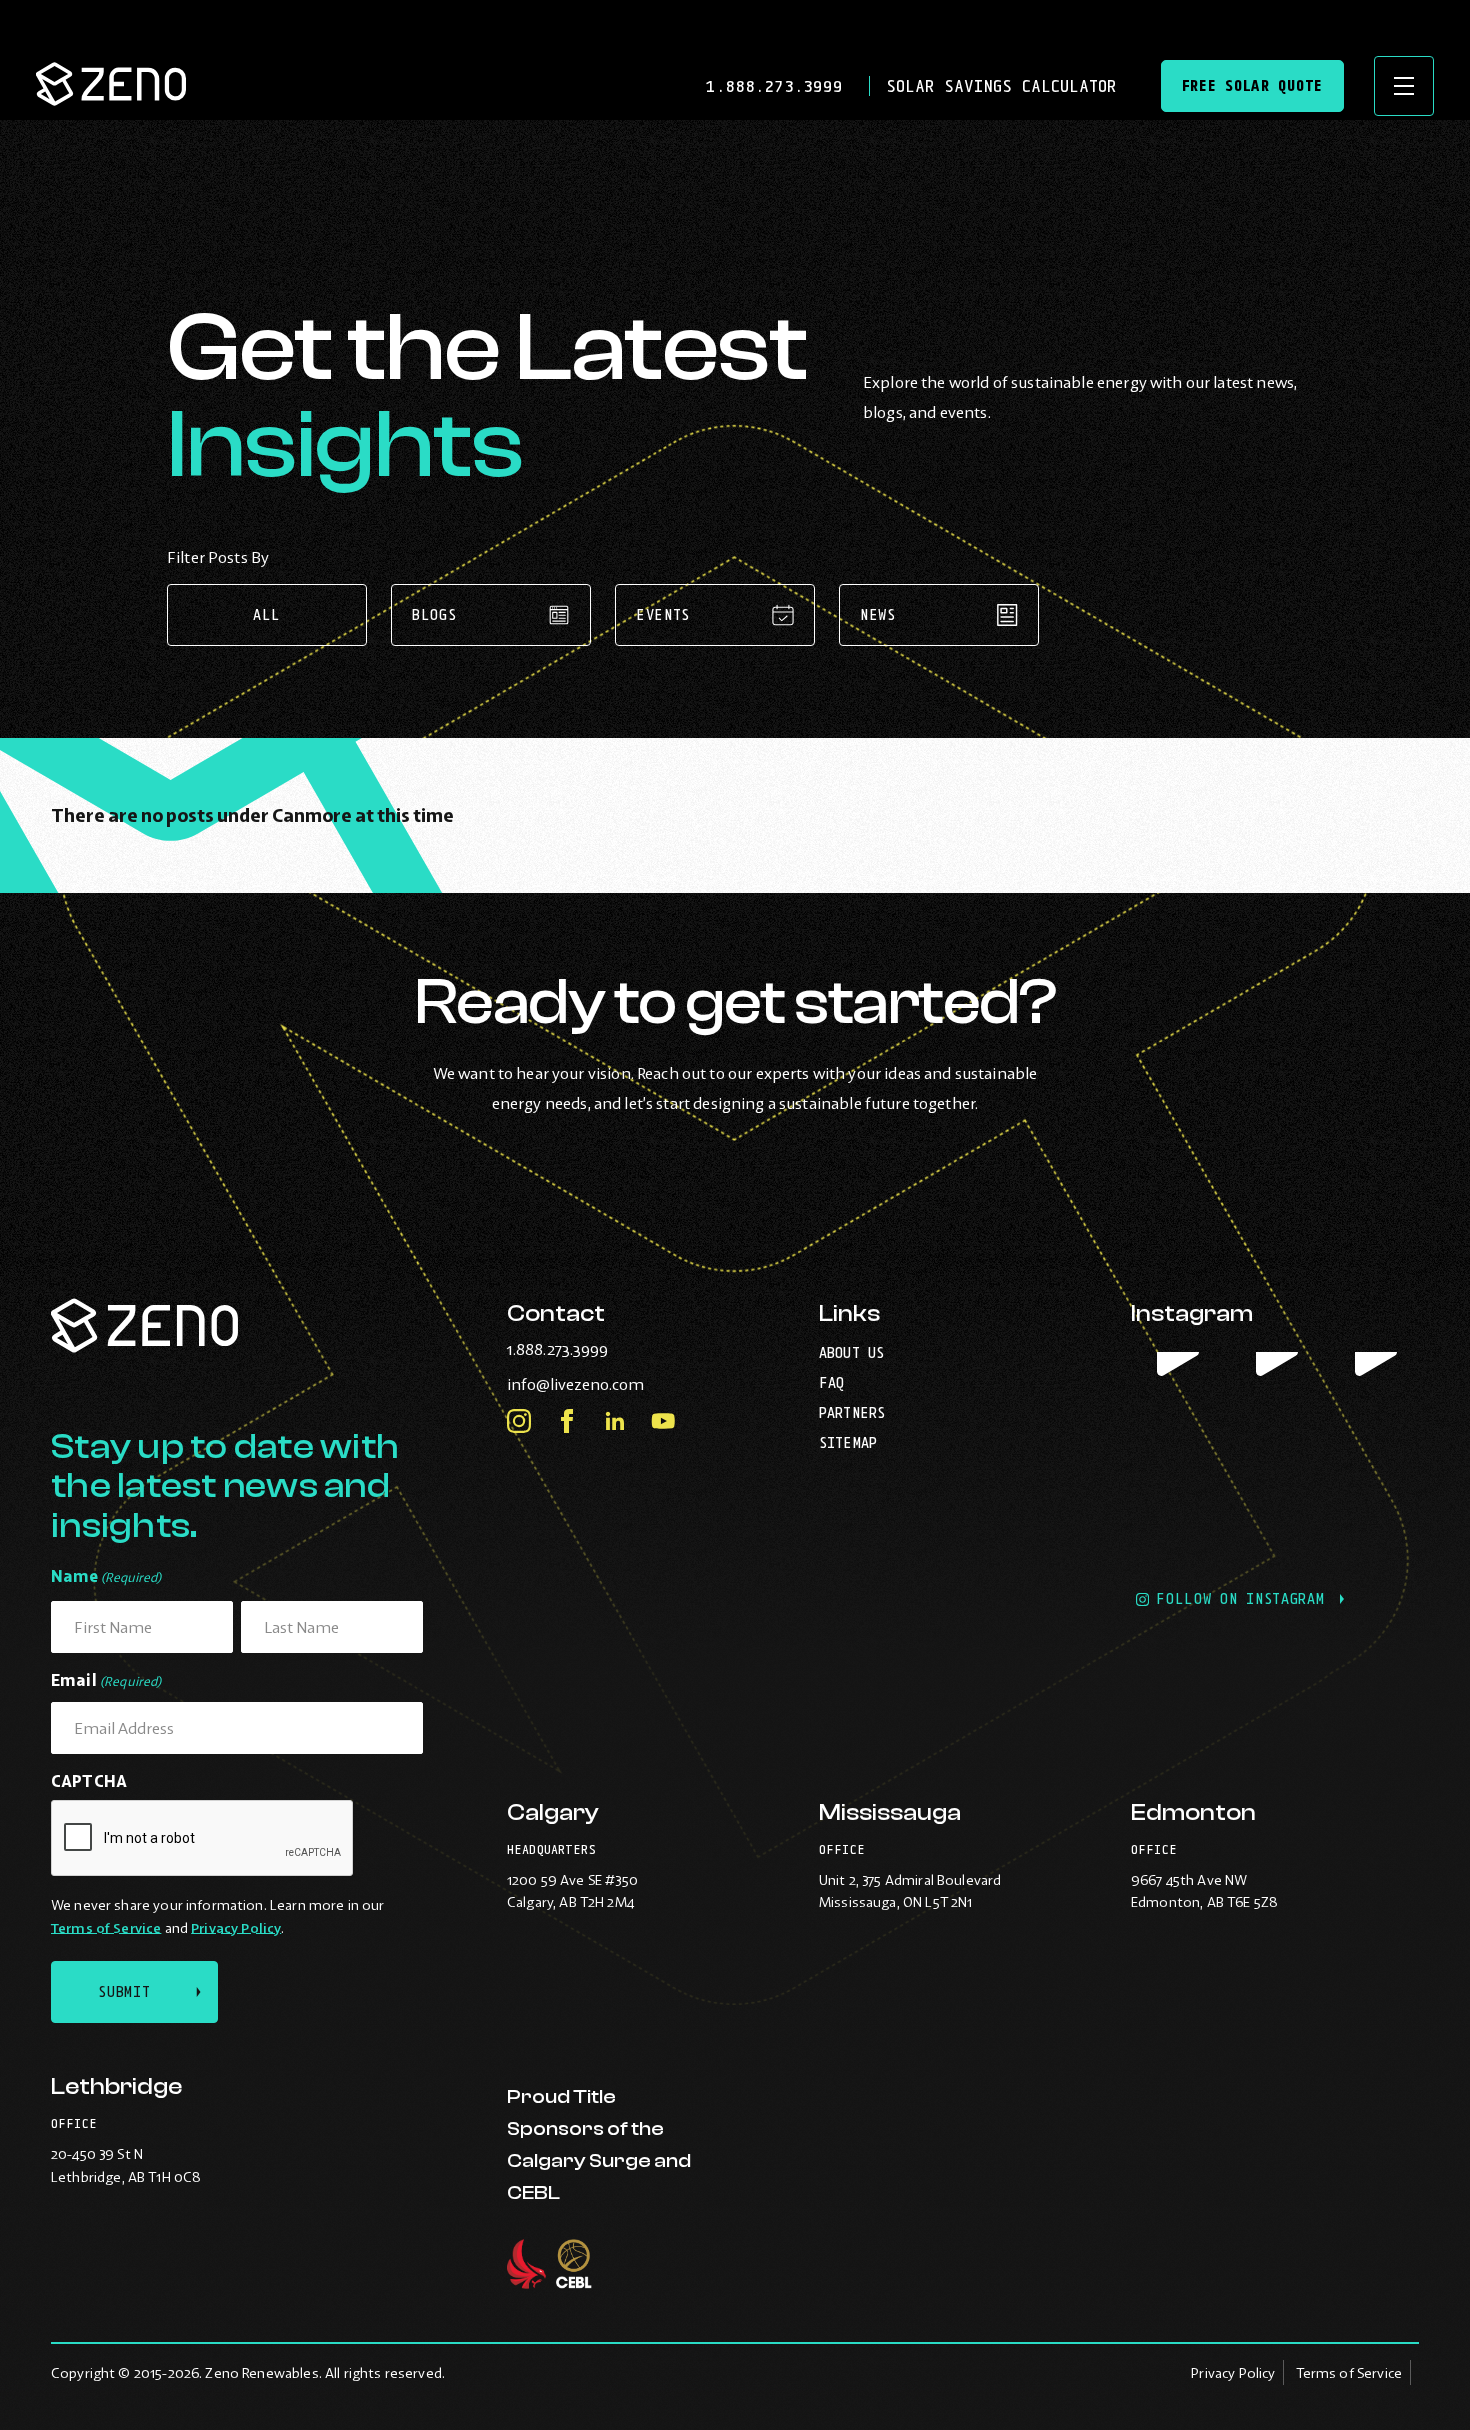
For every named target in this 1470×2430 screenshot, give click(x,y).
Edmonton (1193, 1812)
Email (106, 1680)
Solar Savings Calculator (1001, 86)
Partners (852, 1412)
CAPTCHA (89, 1781)
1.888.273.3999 (779, 86)
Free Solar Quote (1252, 85)
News (878, 614)
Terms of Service (106, 1928)
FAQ (831, 1382)
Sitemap (848, 1442)
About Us (851, 1352)
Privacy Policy (236, 1928)
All (267, 614)
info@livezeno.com (616, 1384)
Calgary (553, 1812)
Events (663, 614)
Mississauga (890, 1812)
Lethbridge (116, 2086)
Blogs (434, 614)
